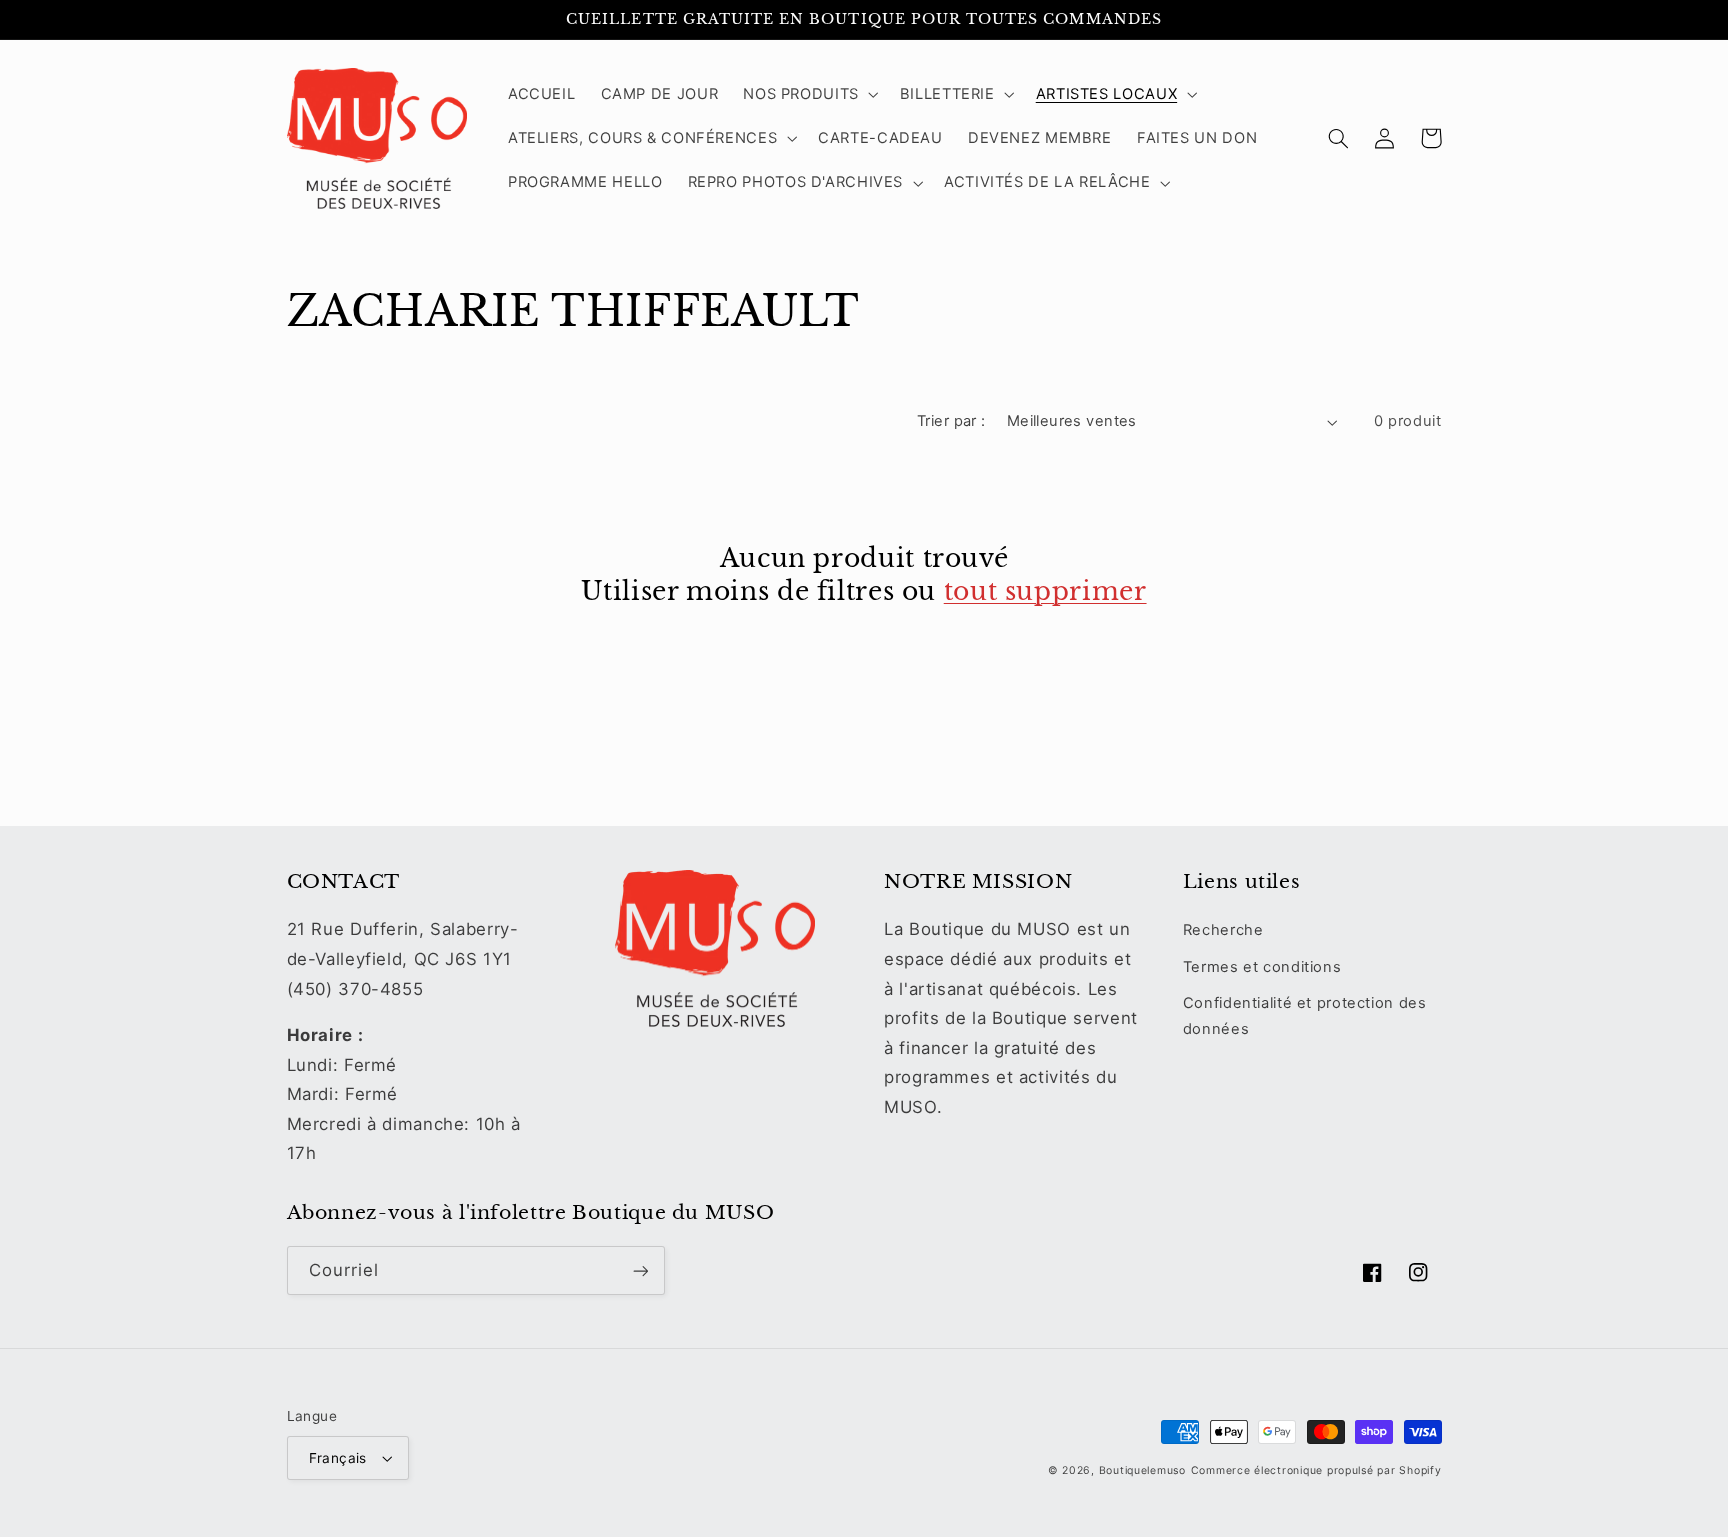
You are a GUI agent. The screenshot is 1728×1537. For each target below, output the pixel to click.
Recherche (1223, 930)
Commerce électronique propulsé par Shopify (1316, 1470)
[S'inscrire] (640, 1270)
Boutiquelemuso (1142, 1470)
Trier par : (951, 421)
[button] (809, 94)
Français (338, 1458)
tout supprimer (1045, 591)
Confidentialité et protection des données (1305, 1016)
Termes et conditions (1262, 967)
